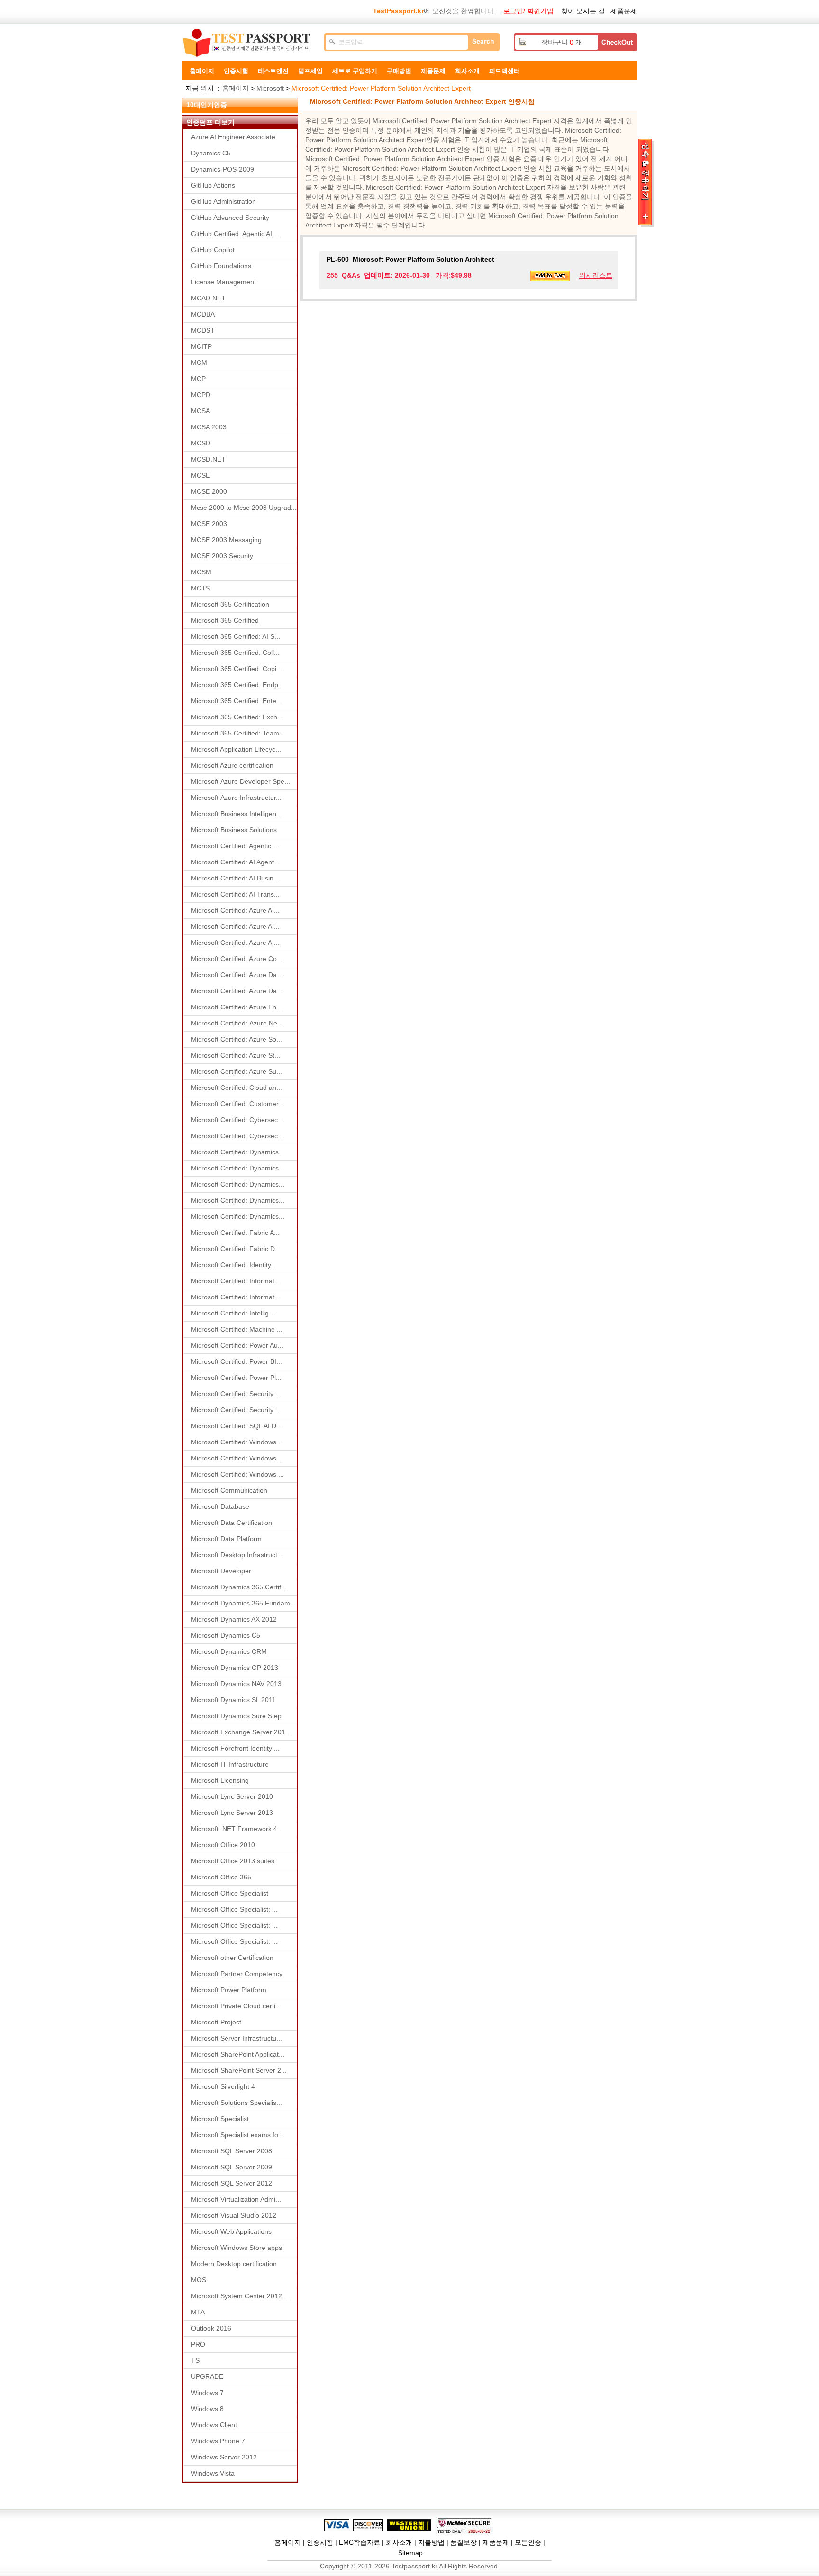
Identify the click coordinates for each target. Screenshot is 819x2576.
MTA (198, 2312)
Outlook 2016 (211, 2328)
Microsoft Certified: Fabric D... (236, 1249)
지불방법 (431, 2542)
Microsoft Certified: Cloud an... (237, 1088)
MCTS (200, 588)
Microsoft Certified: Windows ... (237, 1442)
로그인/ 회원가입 (528, 11)
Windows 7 (207, 2393)
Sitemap (410, 2553)
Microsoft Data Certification (232, 1523)
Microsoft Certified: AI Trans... (235, 894)
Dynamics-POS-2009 (223, 169)
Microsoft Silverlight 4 (223, 2086)
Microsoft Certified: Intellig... (233, 1313)
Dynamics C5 (211, 153)
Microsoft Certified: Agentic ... (235, 846)
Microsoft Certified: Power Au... (237, 1345)
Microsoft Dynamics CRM (229, 1651)
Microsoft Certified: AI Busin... (235, 878)
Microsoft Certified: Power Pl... (236, 1378)
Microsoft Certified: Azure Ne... (237, 1023)
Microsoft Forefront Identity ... (235, 1748)
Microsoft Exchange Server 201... (241, 1732)
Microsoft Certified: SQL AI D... (237, 1426)
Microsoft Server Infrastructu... (237, 2038)
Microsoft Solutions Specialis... (237, 2103)
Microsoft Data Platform (226, 1539)
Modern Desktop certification (234, 2264)
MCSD (201, 443)
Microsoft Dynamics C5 (226, 1635)
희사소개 (467, 71)
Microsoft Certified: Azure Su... (237, 1071)
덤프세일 (310, 71)
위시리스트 (596, 275)
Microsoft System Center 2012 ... (240, 2296)
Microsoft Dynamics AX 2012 (234, 1619)
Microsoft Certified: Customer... (237, 1104)
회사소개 (399, 2542)
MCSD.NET (208, 459)
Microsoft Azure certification (232, 765)
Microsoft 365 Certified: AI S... (236, 636)
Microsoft (270, 88)
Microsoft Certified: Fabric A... (235, 1233)
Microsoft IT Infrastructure (230, 1764)
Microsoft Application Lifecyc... (236, 749)
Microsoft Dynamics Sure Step (236, 1716)
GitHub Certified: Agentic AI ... (235, 234)
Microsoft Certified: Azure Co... (237, 959)
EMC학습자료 (359, 2542)
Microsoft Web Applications (231, 2231)
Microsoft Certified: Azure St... (236, 1055)
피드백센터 (505, 71)
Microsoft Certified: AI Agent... (235, 862)
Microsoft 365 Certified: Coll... (235, 653)
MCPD (201, 395)
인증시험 (236, 71)
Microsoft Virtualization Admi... (236, 2199)
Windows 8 (207, 2409)
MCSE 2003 (209, 524)
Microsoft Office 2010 (223, 1845)
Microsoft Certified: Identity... (234, 1265)
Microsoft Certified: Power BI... (237, 1361)
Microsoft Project (216, 2022)
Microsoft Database (220, 1506)
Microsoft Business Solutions (234, 830)
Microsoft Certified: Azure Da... (237, 975)
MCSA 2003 (209, 427)
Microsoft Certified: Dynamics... (238, 1152)
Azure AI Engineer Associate (233, 137)
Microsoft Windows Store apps (237, 2248)
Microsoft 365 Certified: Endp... (237, 685)
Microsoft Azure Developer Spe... (241, 781)
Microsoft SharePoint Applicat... (238, 2054)
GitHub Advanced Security (230, 218)
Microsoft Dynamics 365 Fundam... (243, 1603)
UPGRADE (207, 2376)
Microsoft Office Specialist (230, 1893)
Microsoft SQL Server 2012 (232, 2183)
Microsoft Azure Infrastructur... (236, 798)
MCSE (200, 475)
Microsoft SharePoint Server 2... (239, 2070)
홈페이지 (202, 71)
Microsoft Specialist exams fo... (237, 2135)
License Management (223, 282)
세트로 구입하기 (355, 71)
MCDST (203, 330)
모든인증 (528, 2542)
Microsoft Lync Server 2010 (232, 1796)
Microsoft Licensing (220, 1780)
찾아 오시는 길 (583, 11)
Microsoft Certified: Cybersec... (237, 1120)
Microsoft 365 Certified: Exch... (237, 717)
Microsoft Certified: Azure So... (237, 1039)
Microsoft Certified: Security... (235, 1394)
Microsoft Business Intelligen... (237, 814)
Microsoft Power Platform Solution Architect (410, 259)
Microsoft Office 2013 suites (233, 1861)
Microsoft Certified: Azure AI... (235, 910)
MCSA (200, 411)
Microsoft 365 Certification (230, 604)
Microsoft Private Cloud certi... (236, 2006)
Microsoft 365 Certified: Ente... (237, 701)
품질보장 (464, 2542)
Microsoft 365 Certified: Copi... (237, 669)
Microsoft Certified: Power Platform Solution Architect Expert (381, 88)
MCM (199, 363)
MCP (198, 379)
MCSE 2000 (209, 491)
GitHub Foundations (221, 266)
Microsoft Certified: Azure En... (237, 1007)
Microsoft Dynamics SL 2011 (233, 1700)
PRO (198, 2344)
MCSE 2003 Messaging (226, 540)
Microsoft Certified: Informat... (236, 1281)
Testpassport (248, 43)
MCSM (201, 572)
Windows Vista (213, 2473)
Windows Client (214, 2425)
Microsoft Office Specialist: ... (234, 1909)
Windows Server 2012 (224, 2457)
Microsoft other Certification (232, 1958)
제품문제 (624, 11)
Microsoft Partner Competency (237, 1974)
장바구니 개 (562, 42)
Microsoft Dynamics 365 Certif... (239, 1587)
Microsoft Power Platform (229, 1990)
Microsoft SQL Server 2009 (232, 2167)
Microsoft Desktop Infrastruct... (237, 1555)
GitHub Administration (223, 201)
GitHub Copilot (213, 250)
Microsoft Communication (229, 1490)
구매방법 (399, 71)
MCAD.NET (208, 298)
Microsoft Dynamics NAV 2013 (236, 1684)
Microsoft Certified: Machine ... (237, 1329)
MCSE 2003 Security (222, 556)
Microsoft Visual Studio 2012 (234, 2215)
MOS (199, 2280)
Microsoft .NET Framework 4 (234, 1829)
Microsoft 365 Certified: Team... (238, 733)
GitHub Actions (213, 185)
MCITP (201, 346)
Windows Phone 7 (218, 2441)
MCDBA (203, 314)
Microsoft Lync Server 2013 (232, 1813)
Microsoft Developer (221, 1571)
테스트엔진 (273, 71)
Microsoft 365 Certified (225, 620)
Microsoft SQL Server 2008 (232, 2151)
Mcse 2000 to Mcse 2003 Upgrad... (244, 508)
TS (195, 2360)
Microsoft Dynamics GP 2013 (235, 1668)
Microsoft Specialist (220, 2119)
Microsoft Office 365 (221, 1877)
